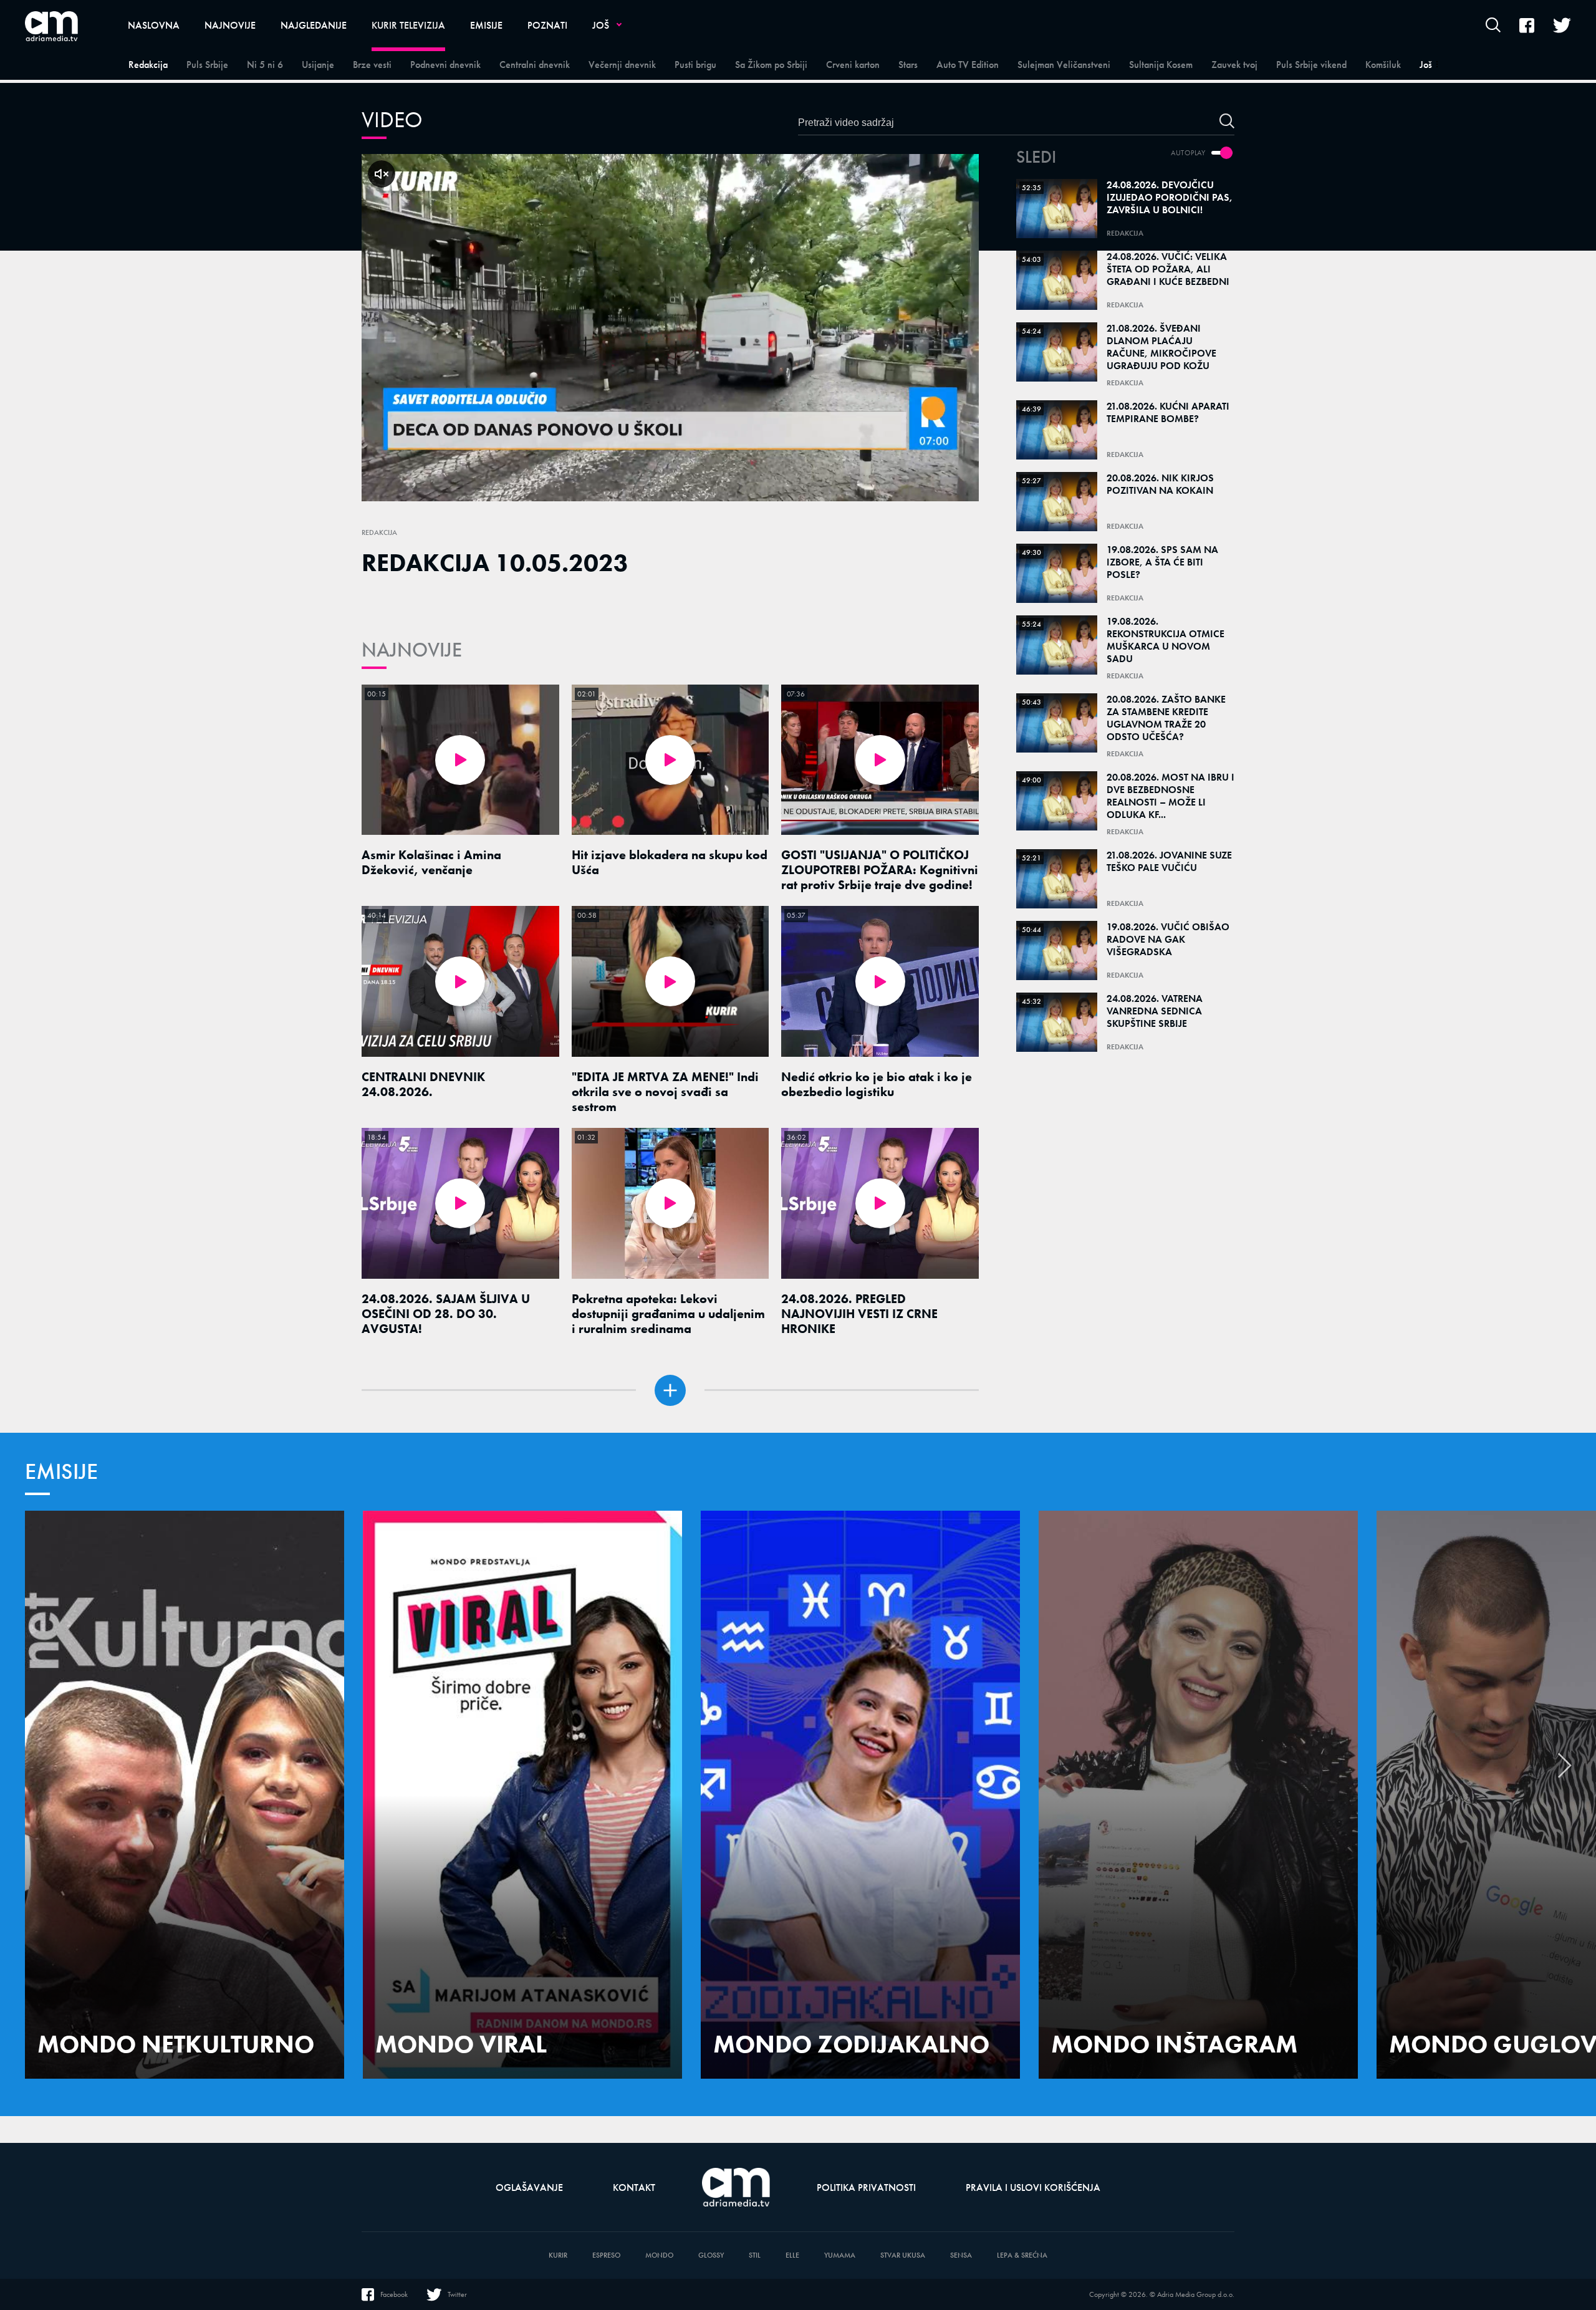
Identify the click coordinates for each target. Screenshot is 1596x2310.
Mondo (659, 2255)
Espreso (606, 2255)
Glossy (711, 2255)
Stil (755, 2255)
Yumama (840, 2255)
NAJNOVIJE (412, 650)
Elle (792, 2255)
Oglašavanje (529, 2187)
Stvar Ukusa (903, 2255)
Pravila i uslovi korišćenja (1033, 2187)
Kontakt (634, 2187)
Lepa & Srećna (1022, 2255)
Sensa (961, 2255)
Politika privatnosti (866, 2187)
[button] (1565, 1772)
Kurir (558, 2255)
